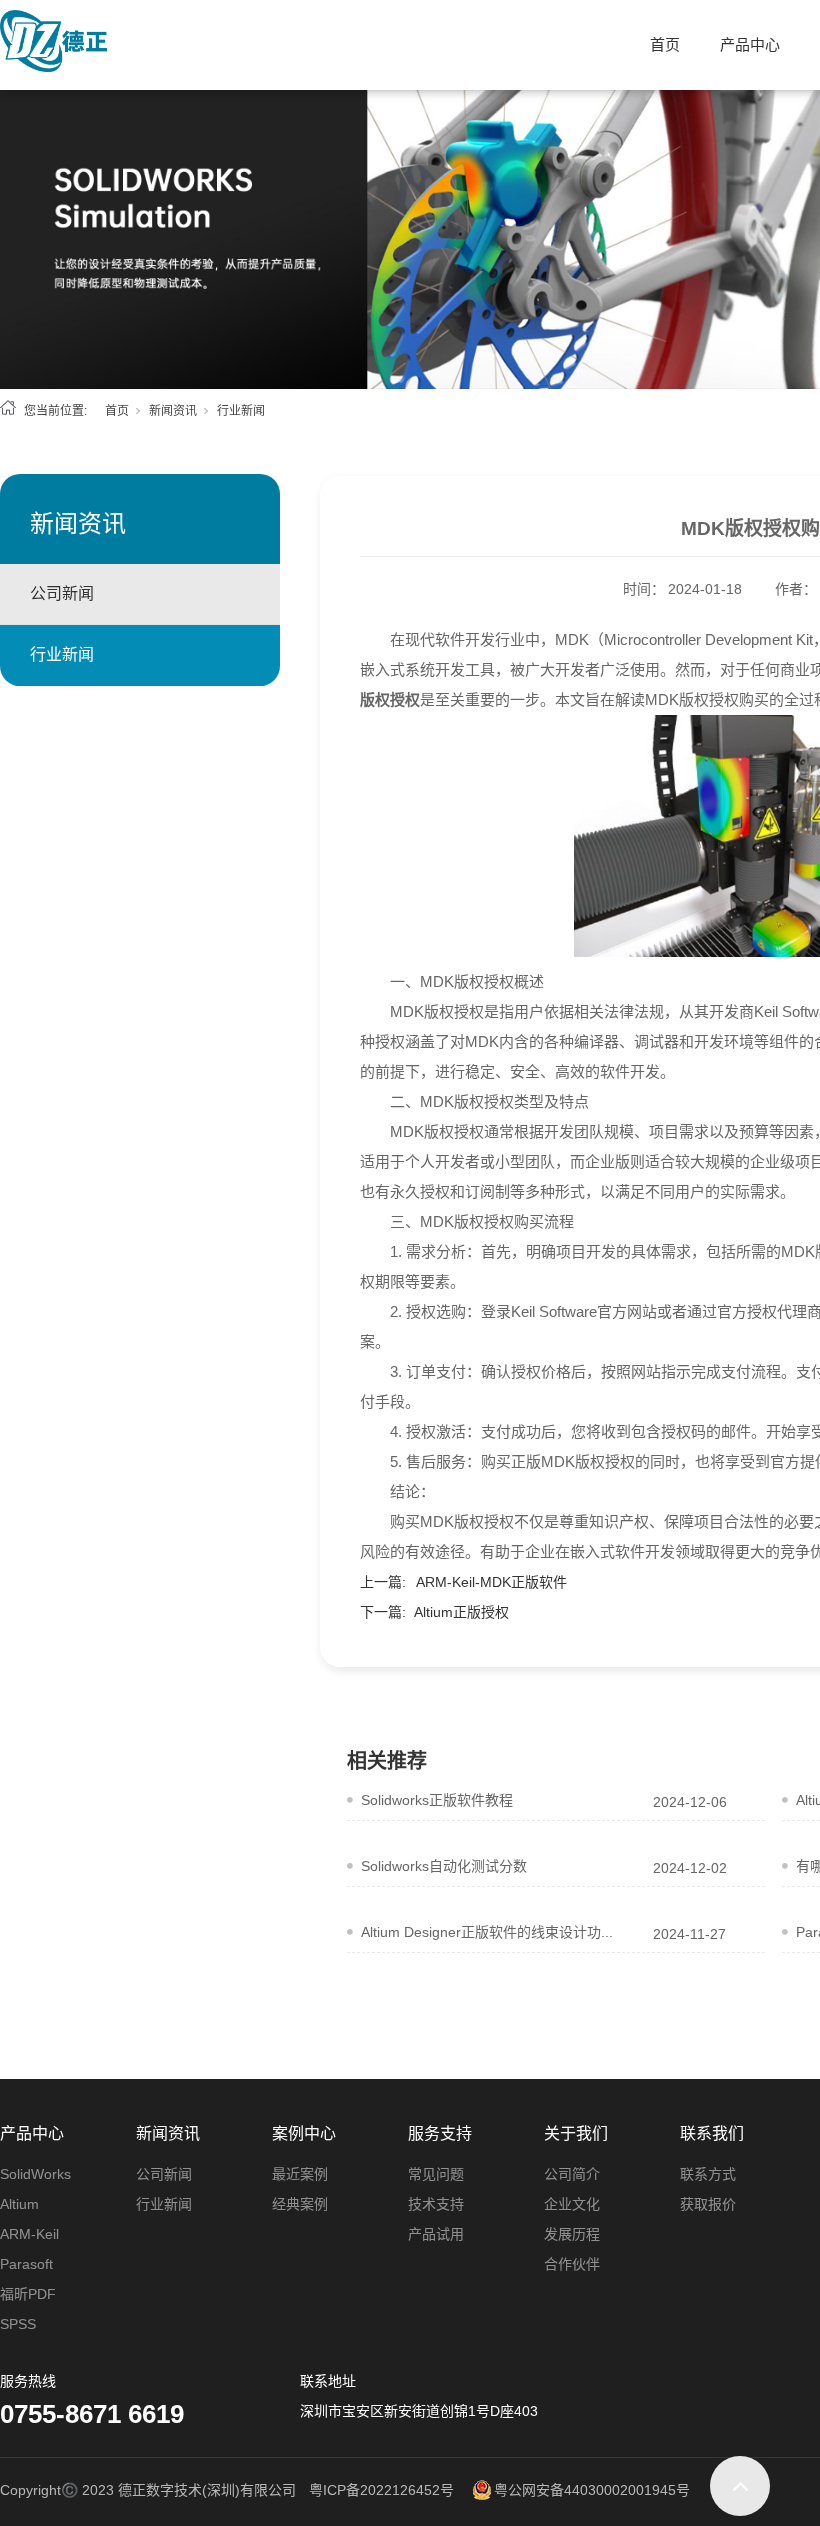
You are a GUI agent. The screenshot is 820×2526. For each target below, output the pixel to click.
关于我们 (576, 2133)
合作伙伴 (572, 2264)
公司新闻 (62, 593)
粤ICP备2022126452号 (381, 2490)
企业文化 (572, 2204)
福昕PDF (28, 2294)
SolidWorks (35, 2174)
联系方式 (708, 2174)
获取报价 (708, 2204)
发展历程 (572, 2234)
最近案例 (300, 2174)
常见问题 (436, 2174)
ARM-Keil (29, 2234)
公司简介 (572, 2174)
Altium (19, 2204)
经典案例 (300, 2204)
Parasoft (26, 2264)
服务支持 (440, 2133)
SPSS (18, 2324)
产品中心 (750, 44)
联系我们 (712, 2133)
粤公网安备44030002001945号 (592, 2490)
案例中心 (304, 2133)
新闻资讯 (173, 411)
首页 (665, 44)
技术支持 (436, 2204)
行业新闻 (241, 411)
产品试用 (436, 2234)
